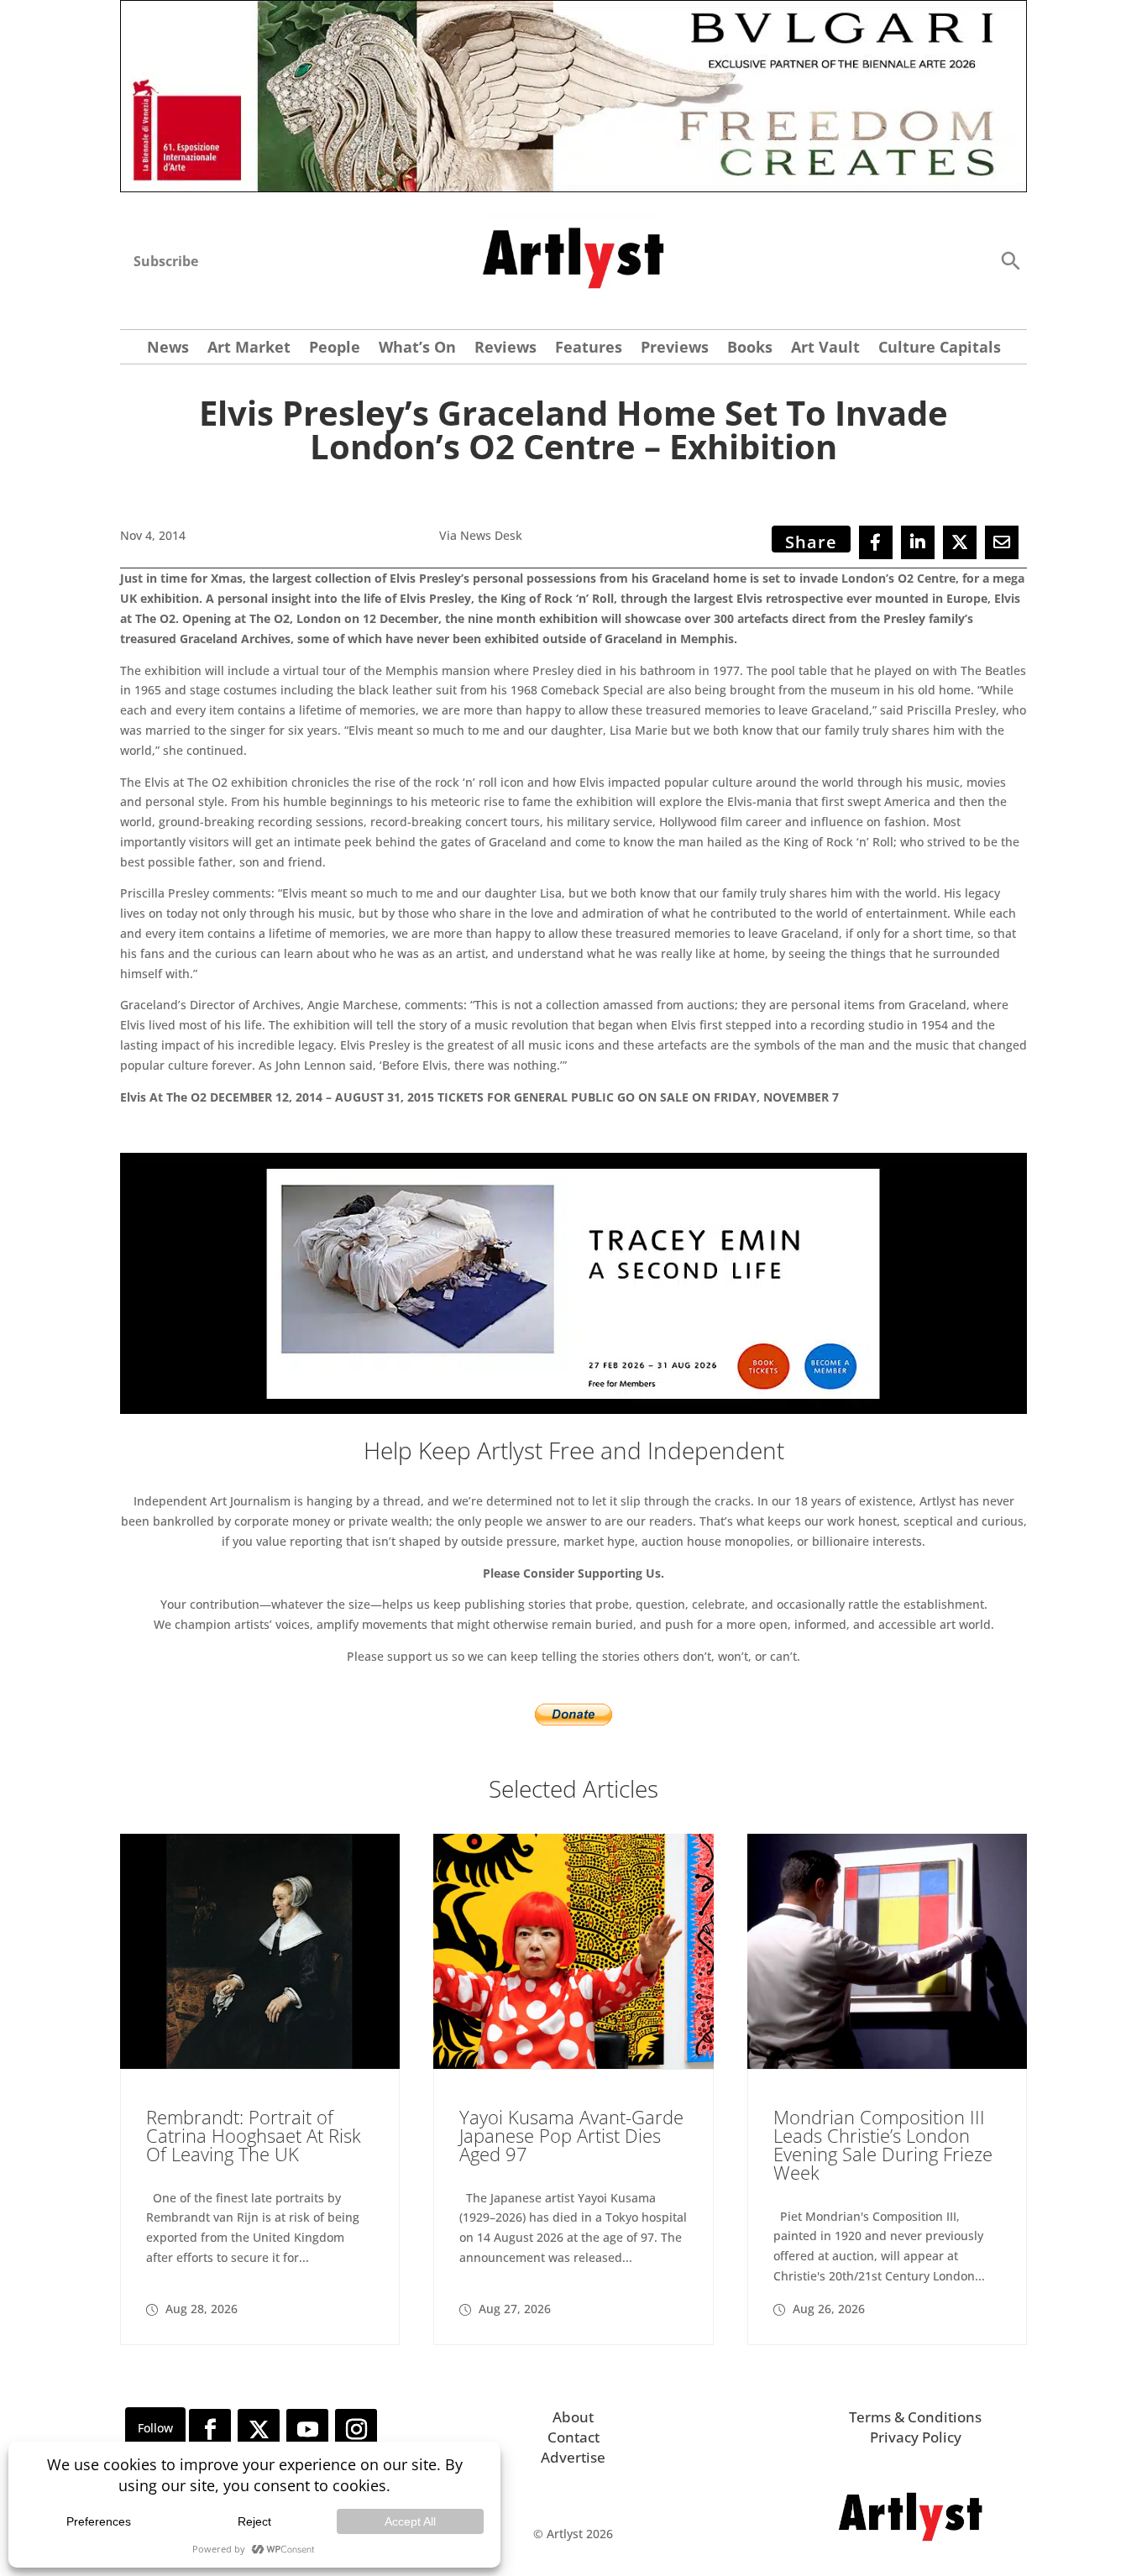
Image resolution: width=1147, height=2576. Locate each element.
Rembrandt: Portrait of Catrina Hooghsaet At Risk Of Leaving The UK (254, 2135)
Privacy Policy (916, 2437)
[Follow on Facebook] (210, 2430)
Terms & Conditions (915, 2417)
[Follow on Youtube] (307, 2430)
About (573, 2417)
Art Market (249, 349)
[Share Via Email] (1002, 542)
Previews (675, 349)
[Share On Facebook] (876, 542)
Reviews (505, 349)
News (168, 349)
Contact (573, 2437)
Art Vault (825, 349)
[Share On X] (960, 542)
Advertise (573, 2457)
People (335, 349)
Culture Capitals (940, 349)
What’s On (417, 349)
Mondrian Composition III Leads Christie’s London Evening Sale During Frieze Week (883, 2144)
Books (750, 349)
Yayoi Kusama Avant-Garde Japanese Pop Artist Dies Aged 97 (571, 2135)
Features (589, 349)
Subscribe (166, 261)
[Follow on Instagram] (356, 2430)
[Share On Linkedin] (918, 542)
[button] (1010, 260)
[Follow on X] (259, 2430)
